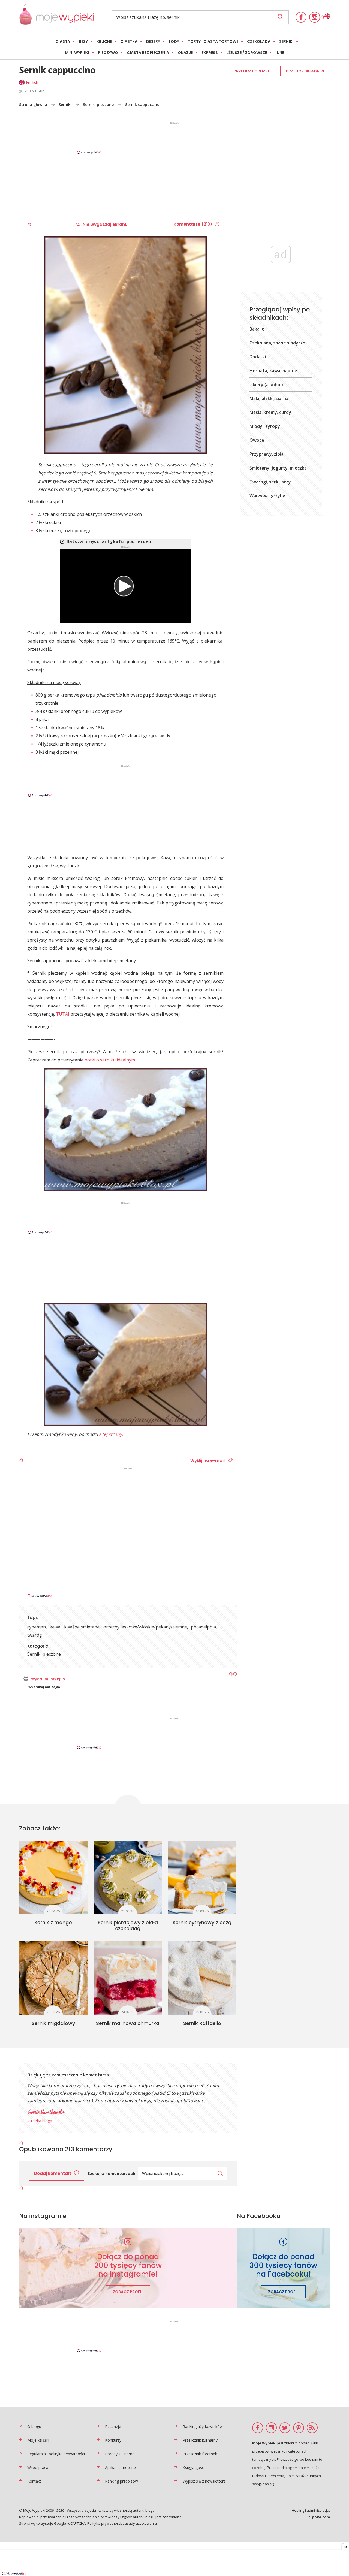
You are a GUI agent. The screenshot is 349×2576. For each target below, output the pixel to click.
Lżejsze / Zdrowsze (247, 53)
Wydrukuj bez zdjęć (44, 1687)
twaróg (35, 1635)
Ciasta (63, 41)
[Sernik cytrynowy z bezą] (202, 1877)
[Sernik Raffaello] (202, 1978)
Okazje (185, 53)
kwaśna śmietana (82, 1627)
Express (210, 53)
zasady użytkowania (140, 2523)
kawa (55, 1627)
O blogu (34, 2427)
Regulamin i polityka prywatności (56, 2454)
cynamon (37, 1627)
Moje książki (38, 2440)
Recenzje (113, 2427)
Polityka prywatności (104, 2523)
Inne (280, 53)
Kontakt (34, 2481)
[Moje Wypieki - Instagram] (315, 17)
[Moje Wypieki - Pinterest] (299, 2428)
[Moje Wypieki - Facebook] (301, 17)
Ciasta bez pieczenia (148, 53)
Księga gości (194, 2467)
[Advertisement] (174, 138)
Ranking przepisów (121, 2481)
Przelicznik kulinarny (200, 2440)
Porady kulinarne (120, 2454)
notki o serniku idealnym (110, 1060)
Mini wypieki (77, 53)
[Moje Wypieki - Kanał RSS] (312, 2428)
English (32, 82)
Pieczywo (108, 53)
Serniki (286, 41)
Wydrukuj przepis (48, 1679)
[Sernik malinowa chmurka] (128, 1978)
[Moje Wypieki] (57, 17)
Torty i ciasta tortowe (213, 41)
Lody (174, 41)
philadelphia (203, 1627)
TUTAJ (63, 1014)
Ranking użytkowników (203, 2427)
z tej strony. (111, 1434)
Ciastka (129, 41)
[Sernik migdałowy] (53, 1978)
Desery (153, 41)
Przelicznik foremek (200, 2454)
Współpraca (38, 2467)
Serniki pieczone (98, 105)
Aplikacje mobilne (120, 2467)
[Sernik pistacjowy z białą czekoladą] (128, 1877)
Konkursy (113, 2440)
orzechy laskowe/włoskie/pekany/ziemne (145, 1627)
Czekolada (259, 41)
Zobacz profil (128, 2292)
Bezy (83, 41)
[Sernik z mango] (53, 1877)
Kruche (104, 41)
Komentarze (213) (193, 224)
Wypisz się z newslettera (204, 2481)
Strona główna (33, 105)
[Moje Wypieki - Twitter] (285, 2428)
